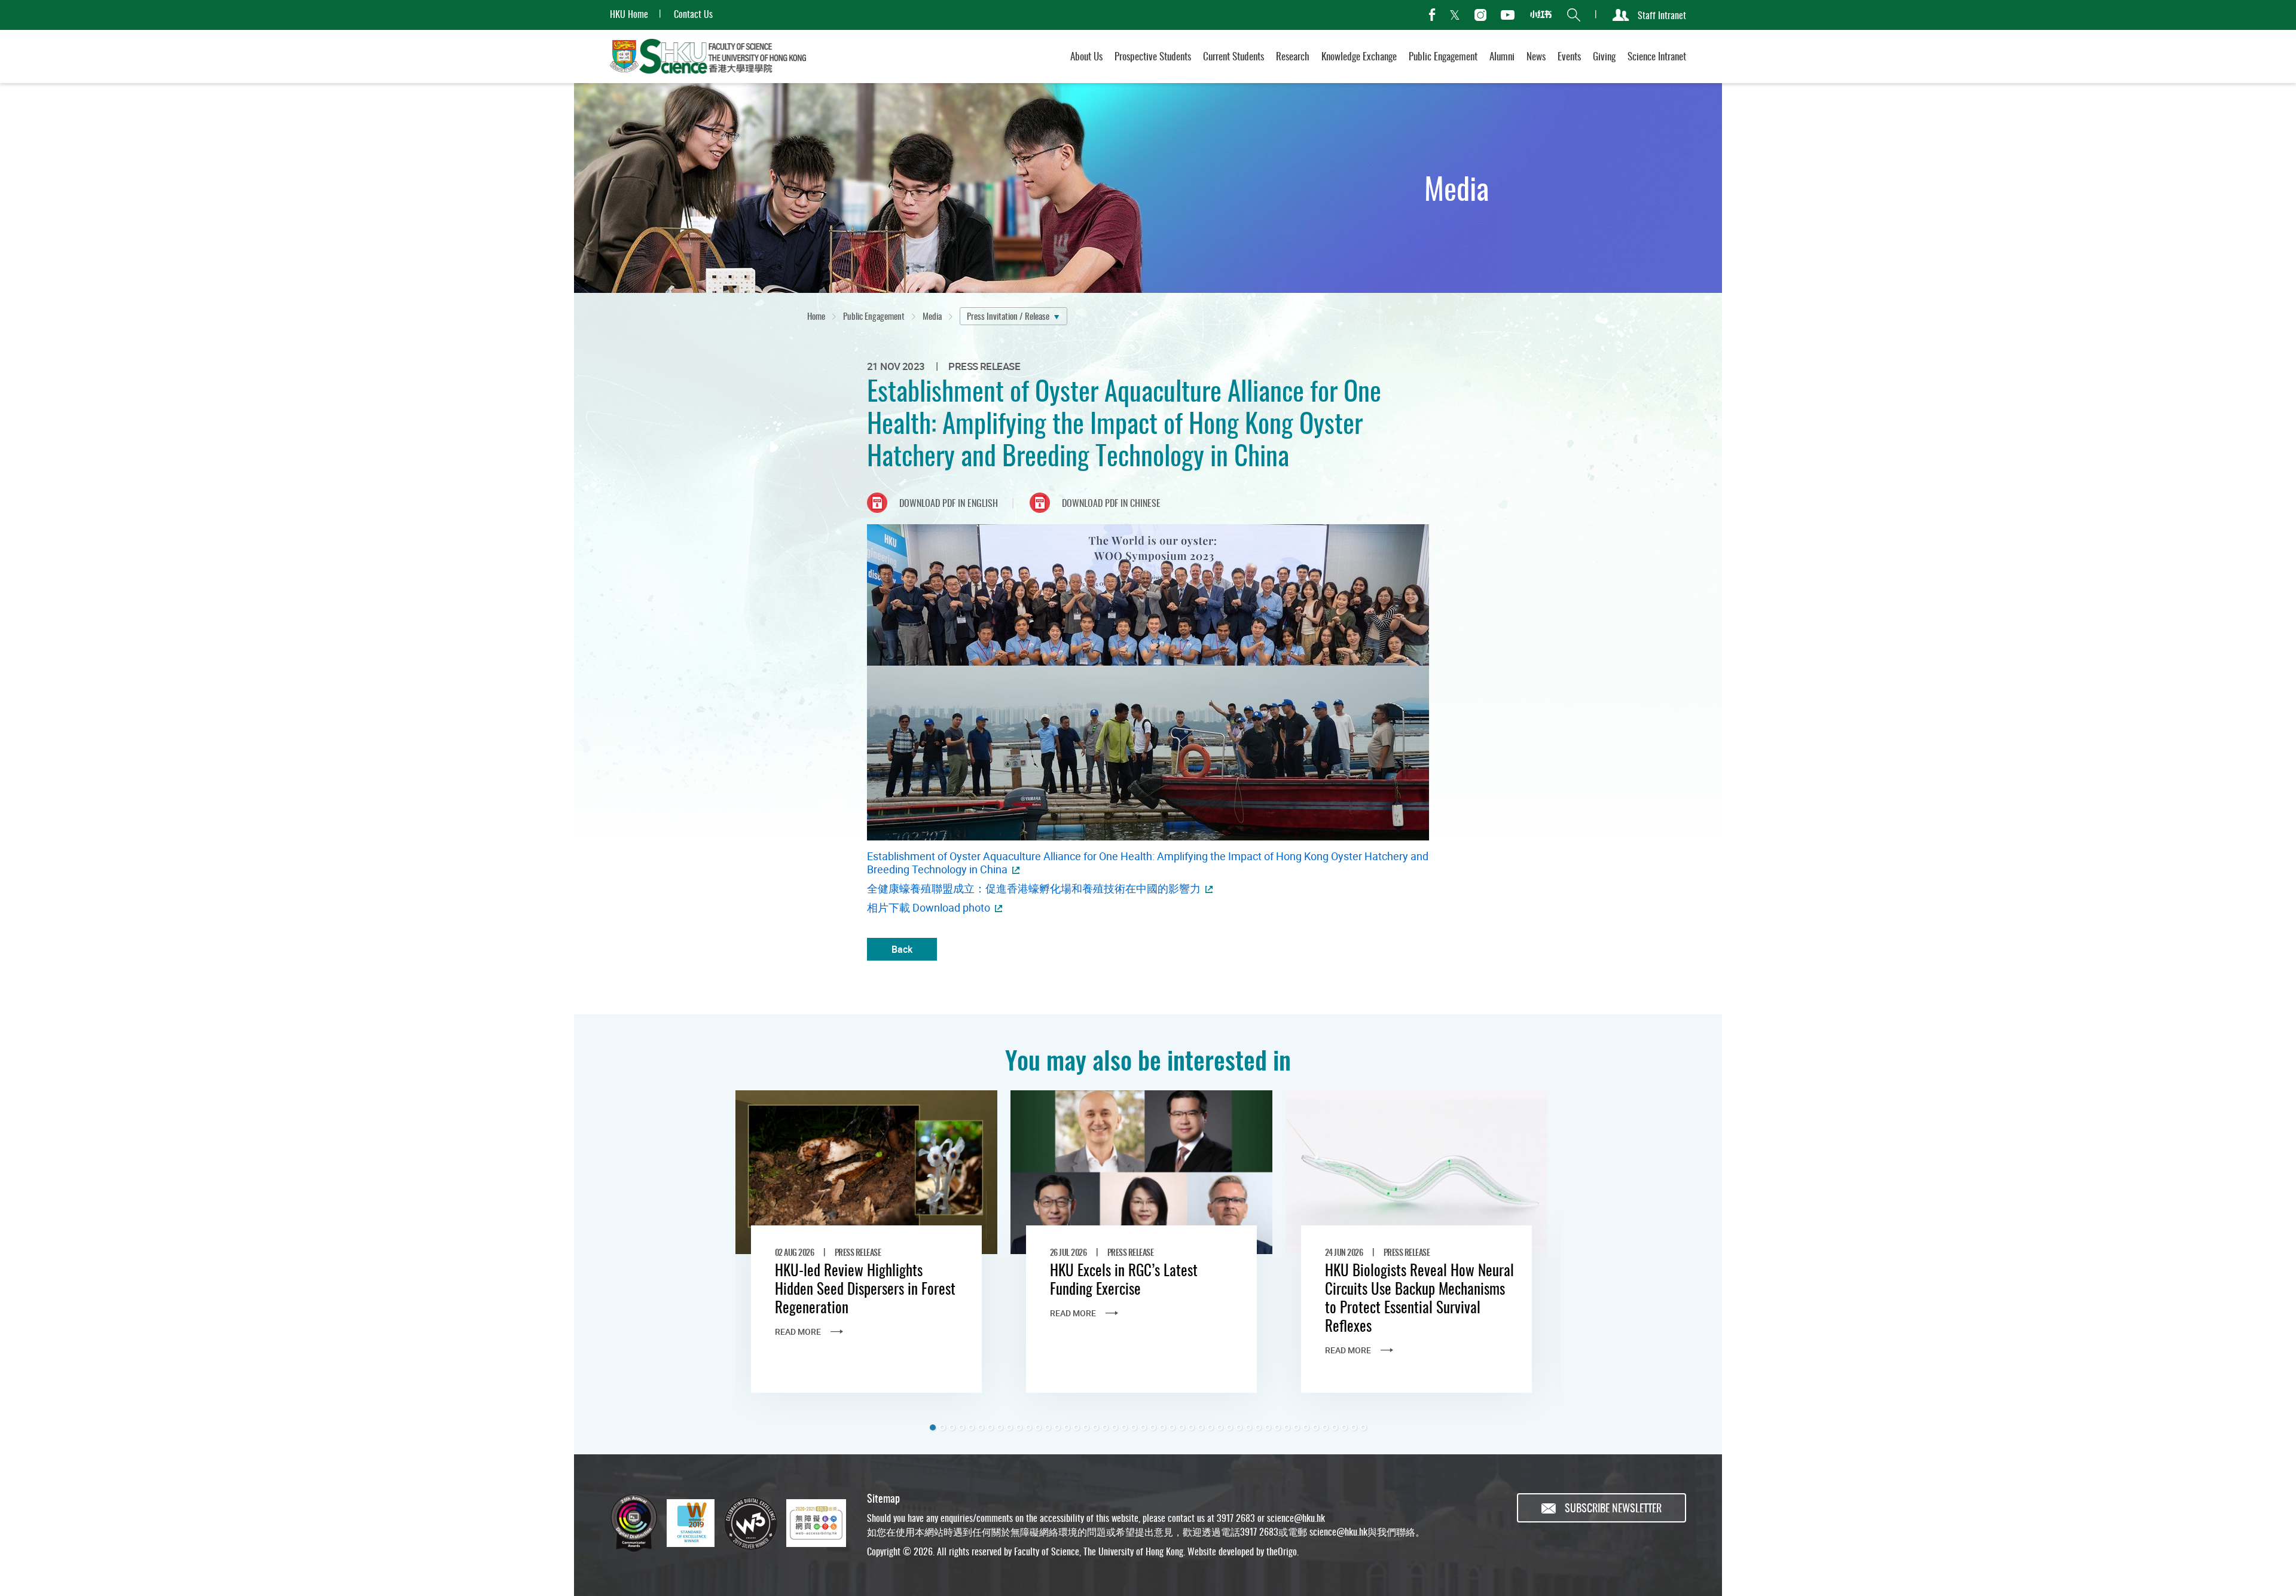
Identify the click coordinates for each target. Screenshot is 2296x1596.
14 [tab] (1057, 1427)
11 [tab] (1028, 1427)
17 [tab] (1086, 1427)
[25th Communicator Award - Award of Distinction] (634, 1523)
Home (816, 316)
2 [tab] (942, 1427)
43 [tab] (1335, 1427)
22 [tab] (1134, 1427)
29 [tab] (1201, 1427)
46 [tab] (1363, 1427)
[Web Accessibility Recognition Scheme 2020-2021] (816, 1523)
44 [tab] (1344, 1427)
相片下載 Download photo (929, 907)
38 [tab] (1287, 1427)
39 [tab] (1296, 1427)
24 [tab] (1153, 1427)
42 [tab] (1325, 1427)
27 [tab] (1181, 1427)
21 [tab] (1124, 1427)
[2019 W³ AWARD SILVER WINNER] (750, 1523)
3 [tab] (952, 1427)
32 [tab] (1229, 1427)
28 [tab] (1191, 1427)
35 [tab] (1258, 1427)
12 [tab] (1038, 1427)
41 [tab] (1315, 1427)
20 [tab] (1115, 1427)
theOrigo (1282, 1551)
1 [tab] (933, 1427)
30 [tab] (1210, 1427)
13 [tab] (1048, 1427)
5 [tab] (971, 1427)
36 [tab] (1268, 1427)
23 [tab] (1143, 1427)
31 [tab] (1220, 1427)
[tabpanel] (866, 1257)
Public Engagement (874, 316)
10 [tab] (1019, 1427)
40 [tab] (1306, 1427)
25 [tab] (1162, 1427)
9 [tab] (1009, 1427)
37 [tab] (1277, 1427)
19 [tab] (1105, 1427)
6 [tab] (981, 1427)
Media (932, 316)
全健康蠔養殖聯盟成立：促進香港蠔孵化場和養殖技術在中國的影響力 (1034, 888)
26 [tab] (1172, 1427)
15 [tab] (1067, 1427)
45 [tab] (1354, 1427)
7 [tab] (990, 1427)
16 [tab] (1076, 1427)
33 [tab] (1239, 1427)
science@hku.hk (1296, 1518)
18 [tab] (1095, 1427)
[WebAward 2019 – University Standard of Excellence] (691, 1523)
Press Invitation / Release (1008, 316)
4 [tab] (961, 1427)
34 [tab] (1248, 1427)
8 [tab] (1000, 1427)
